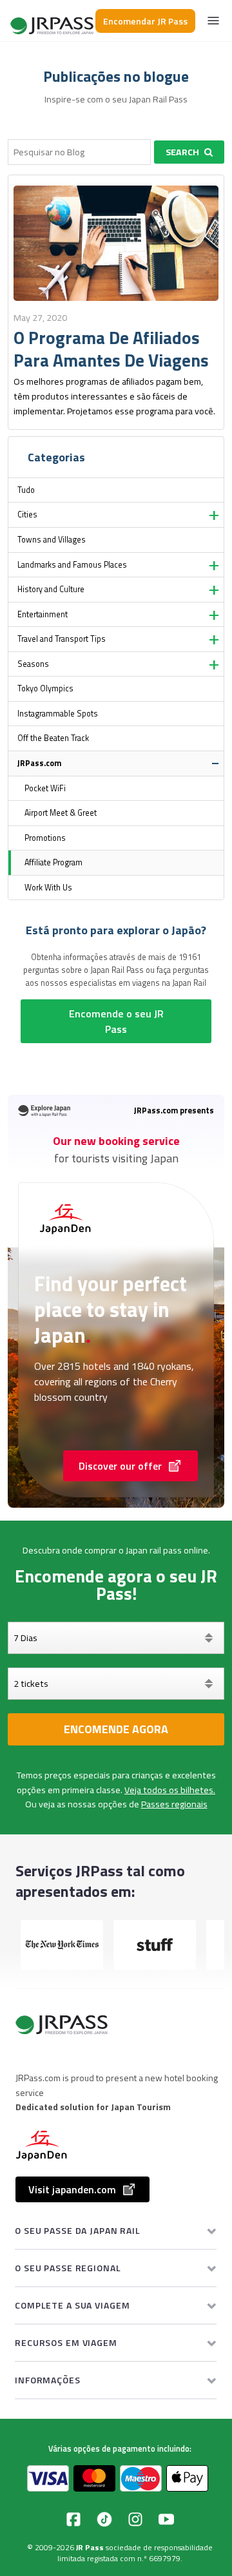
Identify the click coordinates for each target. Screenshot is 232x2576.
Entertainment (43, 614)
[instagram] (135, 2519)
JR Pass (90, 2547)
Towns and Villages (52, 540)
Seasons (33, 664)
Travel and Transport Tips (62, 639)
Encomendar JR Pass (145, 21)
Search (182, 152)
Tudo (26, 490)
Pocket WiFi (45, 788)
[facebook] (73, 2519)
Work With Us (48, 888)
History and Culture (51, 589)
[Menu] (213, 21)
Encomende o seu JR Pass (116, 1021)
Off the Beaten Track (53, 738)
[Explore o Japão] (53, 21)
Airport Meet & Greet (61, 813)
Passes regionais (174, 1804)
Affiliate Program (53, 862)
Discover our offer (120, 1466)
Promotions (45, 838)
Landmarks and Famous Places (72, 565)
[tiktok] (104, 2519)
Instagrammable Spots (58, 714)
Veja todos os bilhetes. (170, 1790)
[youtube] (166, 2519)
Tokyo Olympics (45, 688)
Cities (27, 514)
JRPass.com (39, 763)
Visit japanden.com (72, 2189)
